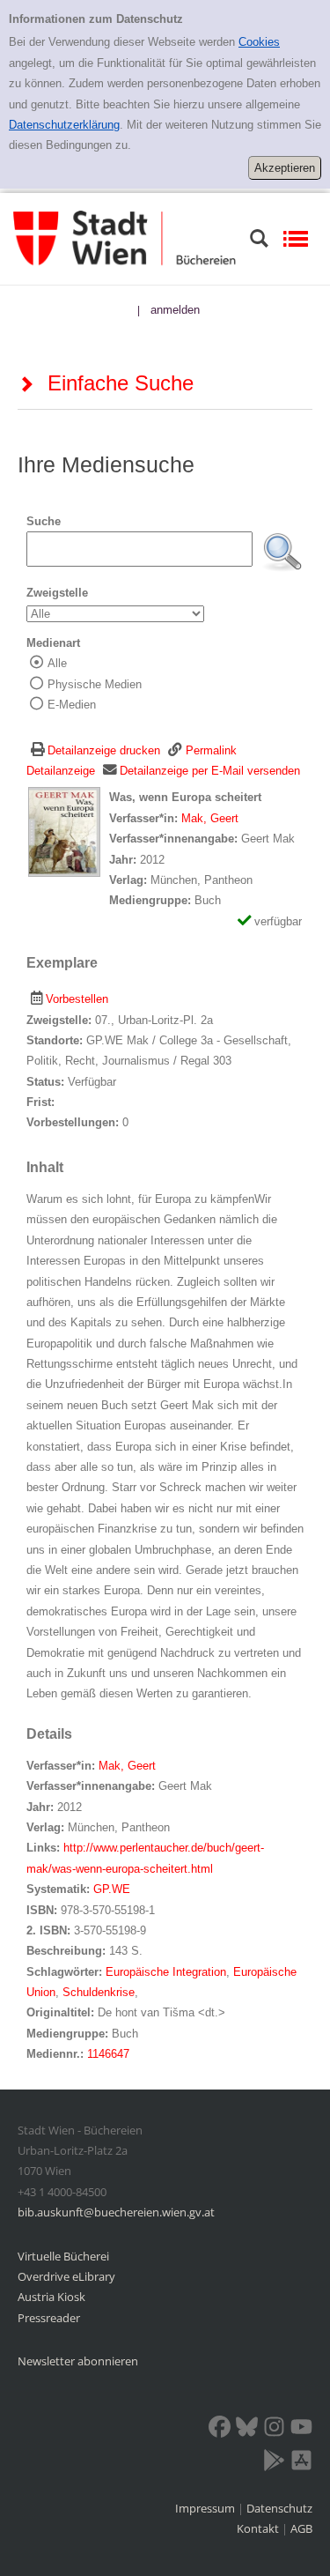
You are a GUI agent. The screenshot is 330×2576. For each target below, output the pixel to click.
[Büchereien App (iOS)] (301, 2463)
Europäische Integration (166, 1972)
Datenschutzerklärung (64, 125)
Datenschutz (279, 2508)
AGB (301, 2528)
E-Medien (72, 705)
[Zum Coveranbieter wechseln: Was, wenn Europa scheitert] (64, 831)
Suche (44, 521)
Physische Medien (95, 684)
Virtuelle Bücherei (63, 2256)
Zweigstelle (57, 593)
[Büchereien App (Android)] (274, 2463)
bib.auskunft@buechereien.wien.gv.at (116, 2212)
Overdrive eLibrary (66, 2276)
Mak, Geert (210, 818)
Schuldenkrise (99, 1992)
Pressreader (49, 2318)
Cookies (259, 42)
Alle (57, 663)
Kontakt (258, 2528)
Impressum (206, 2508)
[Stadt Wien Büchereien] (125, 238)
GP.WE (112, 1889)
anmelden (175, 310)
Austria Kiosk (51, 2297)
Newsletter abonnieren (78, 2361)
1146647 (108, 2054)
